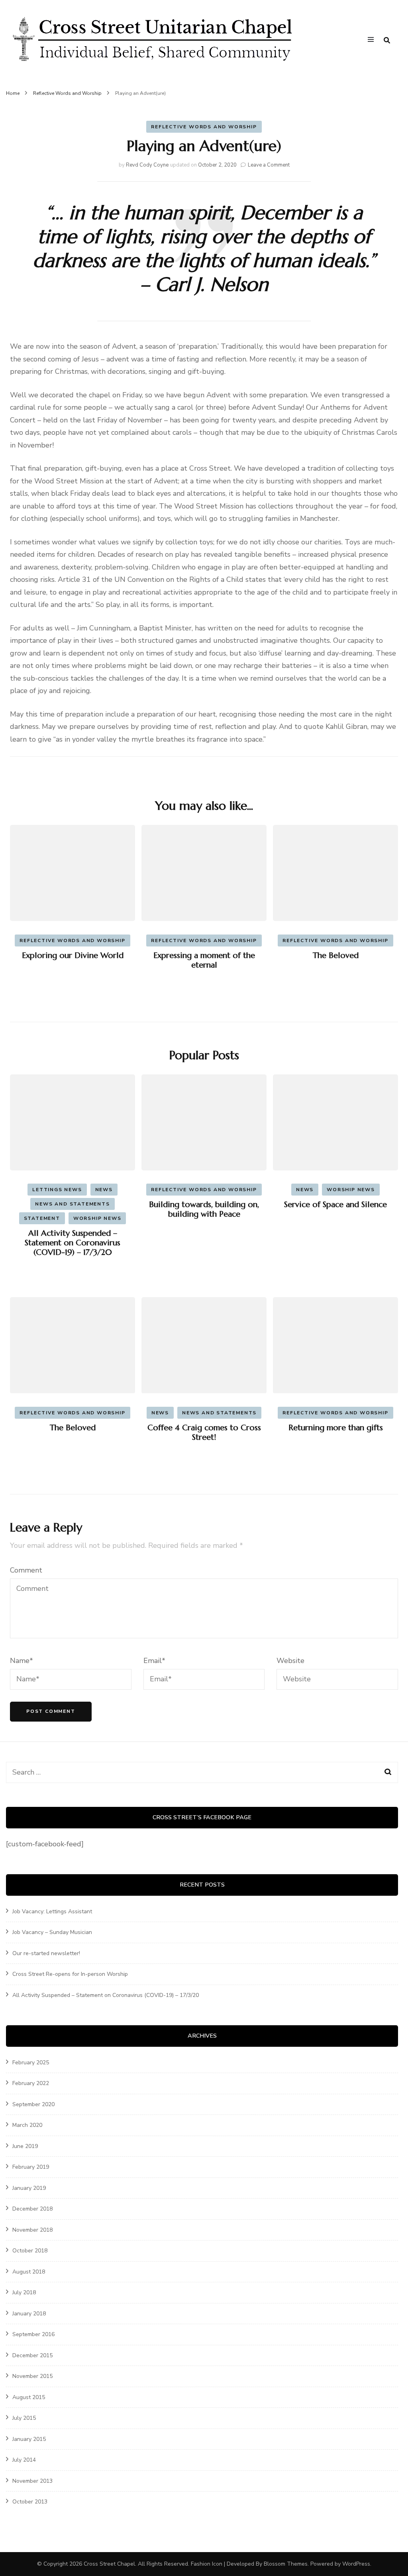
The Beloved (336, 955)
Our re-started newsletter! (46, 1953)
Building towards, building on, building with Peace (204, 1209)
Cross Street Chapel (109, 2564)
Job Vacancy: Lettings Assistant (52, 1911)
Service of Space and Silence (335, 1205)
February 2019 (31, 2167)
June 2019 (25, 2146)
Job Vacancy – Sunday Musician (52, 1932)
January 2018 (29, 2314)
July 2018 (24, 2292)
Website (290, 1661)
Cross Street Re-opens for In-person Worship (70, 1974)
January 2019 (29, 2188)
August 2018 (29, 2272)
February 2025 (31, 2063)
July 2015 (24, 2418)
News (104, 1190)
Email (154, 1661)
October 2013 (30, 2502)
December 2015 (32, 2355)
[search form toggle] (387, 40)
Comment (26, 1570)
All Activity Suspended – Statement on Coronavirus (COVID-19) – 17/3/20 (73, 1243)
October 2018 (30, 2251)
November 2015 (32, 2376)
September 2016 (33, 2334)
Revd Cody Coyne (147, 165)
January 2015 (29, 2439)
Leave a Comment (269, 165)
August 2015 (29, 2397)
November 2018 (32, 2230)
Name (22, 1661)
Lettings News (57, 1190)
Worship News (97, 1218)
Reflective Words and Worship (204, 127)
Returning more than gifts (336, 1428)
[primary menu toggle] (373, 41)
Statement (42, 1218)
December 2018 (32, 2209)
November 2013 (32, 2481)
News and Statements (72, 1204)
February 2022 (31, 2083)
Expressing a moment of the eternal (204, 960)
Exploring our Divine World (73, 955)
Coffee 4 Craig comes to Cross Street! (204, 1432)
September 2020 (33, 2104)
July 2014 (24, 2460)
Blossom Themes (286, 2564)
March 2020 (27, 2125)
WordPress (356, 2564)
